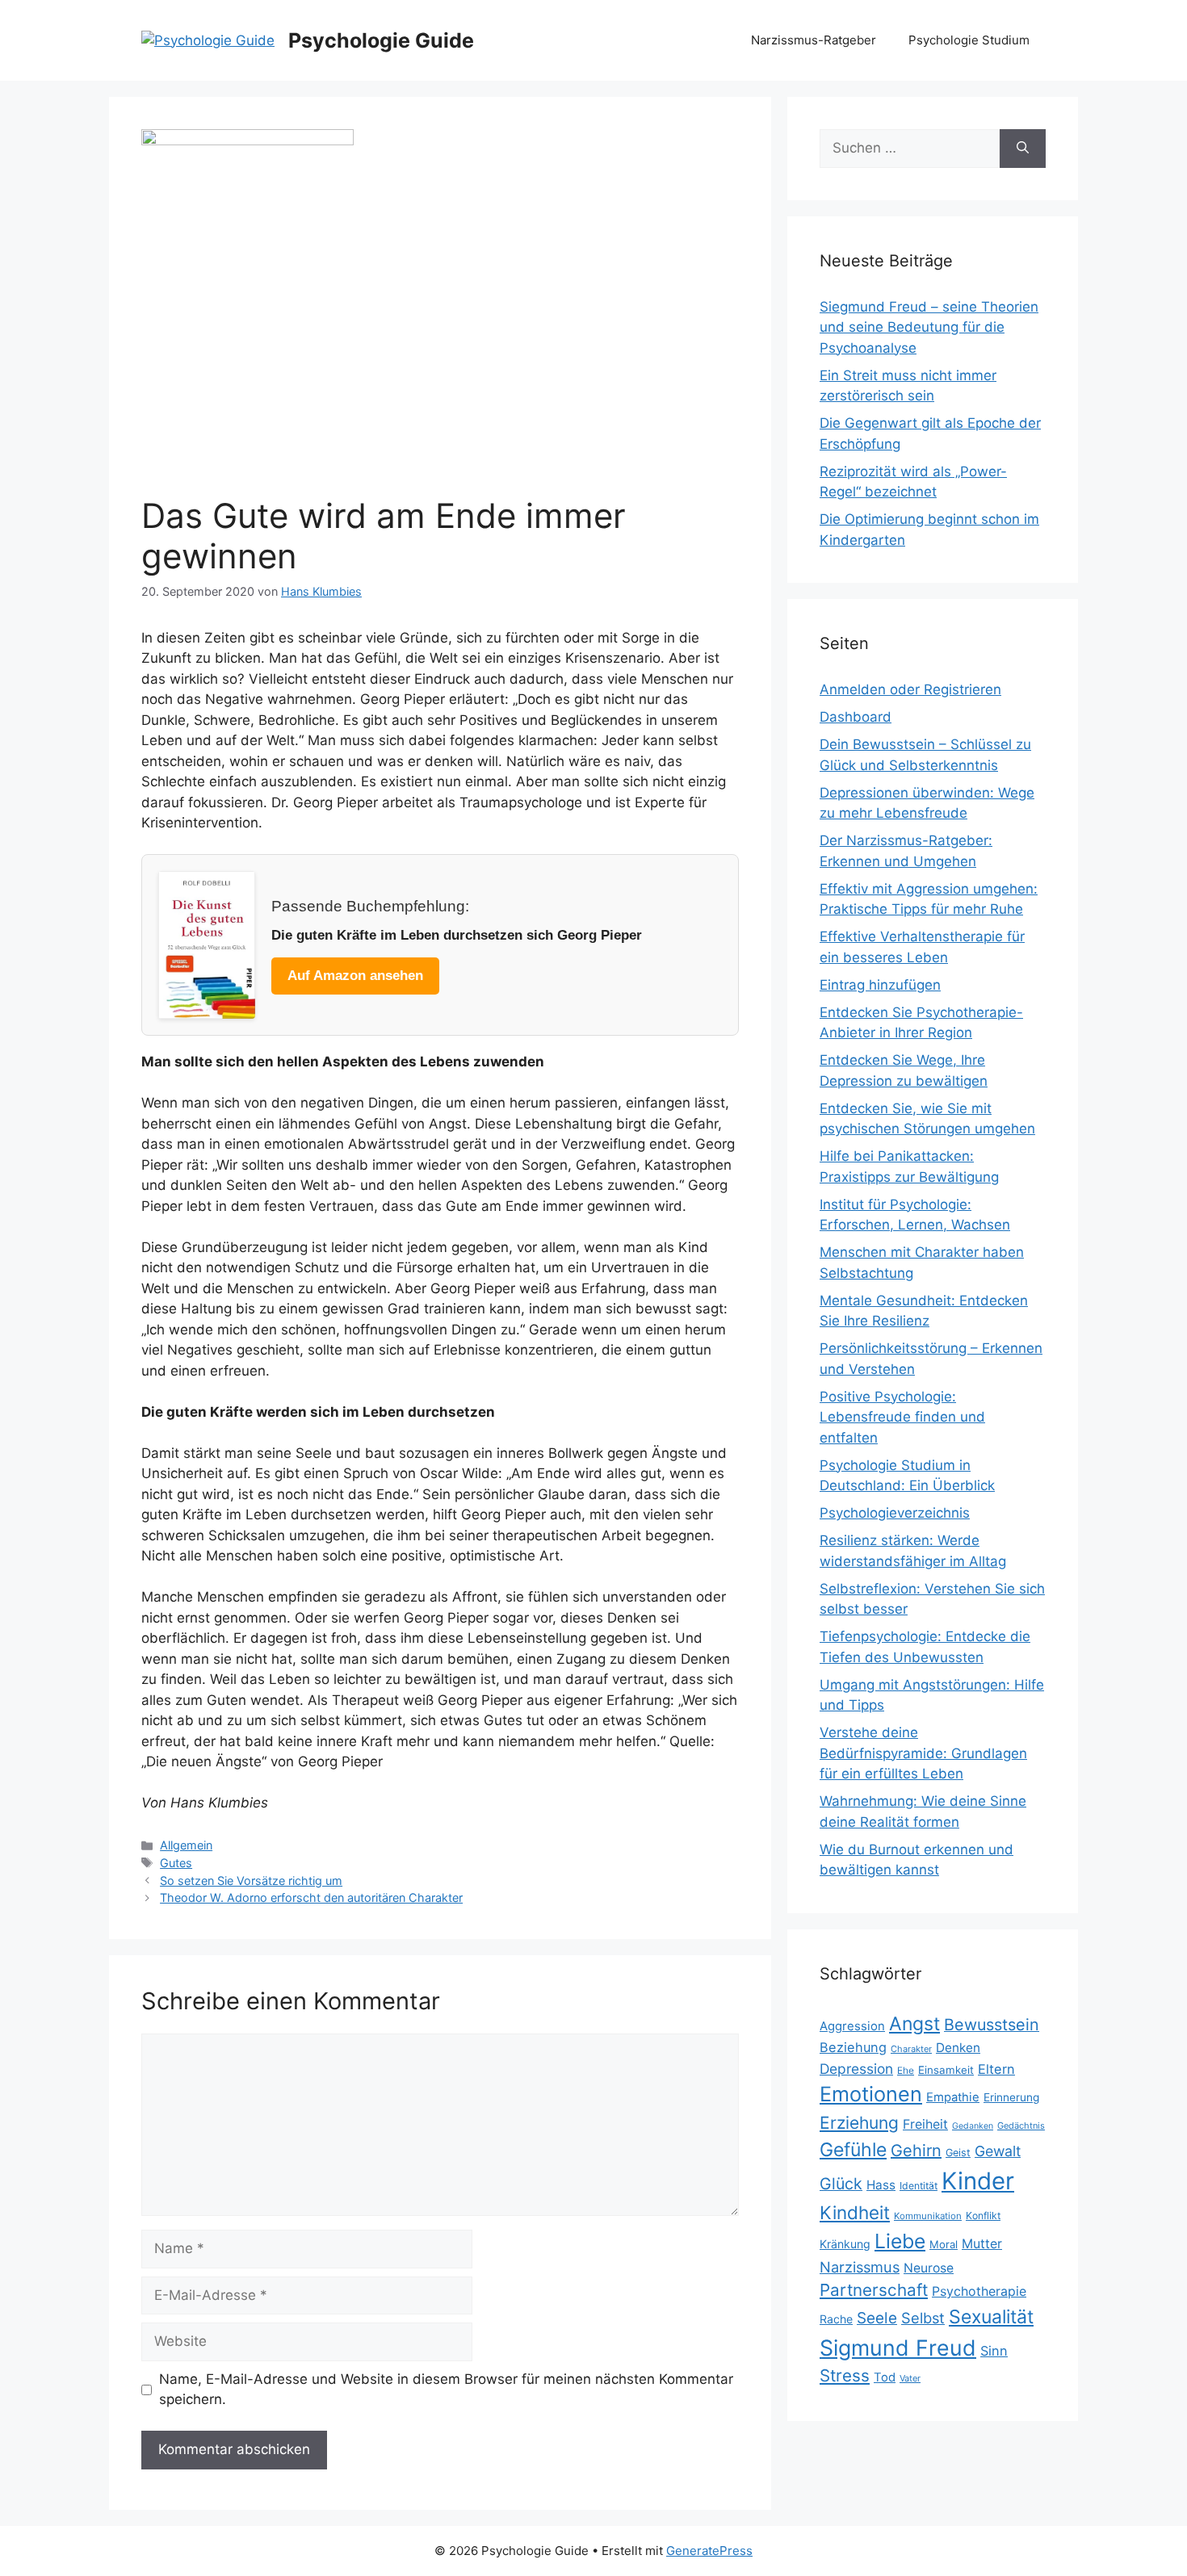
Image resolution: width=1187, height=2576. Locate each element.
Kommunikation (928, 2216)
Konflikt (983, 2216)
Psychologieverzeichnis (895, 1513)
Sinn (994, 2351)
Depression (856, 2069)
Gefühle (853, 2150)
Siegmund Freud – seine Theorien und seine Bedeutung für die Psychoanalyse (929, 327)
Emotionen (871, 2094)
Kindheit (855, 2212)
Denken (958, 2048)
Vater (910, 2378)
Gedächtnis (1021, 2126)
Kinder (978, 2181)
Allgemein (186, 1845)
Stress (845, 2375)
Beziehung (853, 2047)
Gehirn (916, 2151)
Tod (885, 2377)
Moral (944, 2244)
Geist (958, 2153)
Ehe (906, 2070)
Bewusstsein (992, 2025)
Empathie (953, 2097)
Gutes (176, 1863)
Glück (841, 2184)
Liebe (900, 2241)
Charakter (911, 2049)
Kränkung (845, 2244)
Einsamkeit (946, 2070)
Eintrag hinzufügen (880, 985)
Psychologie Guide (381, 40)
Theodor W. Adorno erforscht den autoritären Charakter (311, 1897)
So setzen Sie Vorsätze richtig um (251, 1881)
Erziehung (859, 2123)
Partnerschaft (874, 2290)
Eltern (996, 2069)
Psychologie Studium (969, 40)
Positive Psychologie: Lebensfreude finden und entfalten (902, 1417)
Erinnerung (1011, 2097)
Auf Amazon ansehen (355, 976)
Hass (881, 2185)
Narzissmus (860, 2267)
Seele (877, 2318)
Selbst (923, 2318)
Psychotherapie (979, 2291)
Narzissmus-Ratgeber (814, 40)
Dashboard (856, 717)
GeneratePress (709, 2551)
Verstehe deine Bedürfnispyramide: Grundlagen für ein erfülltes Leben (923, 1753)
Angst (914, 2024)
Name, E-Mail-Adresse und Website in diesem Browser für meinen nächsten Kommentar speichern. (446, 2390)
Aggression (852, 2026)
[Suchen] (1023, 149)
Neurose (929, 2268)
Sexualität (991, 2317)
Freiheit (925, 2124)
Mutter (982, 2244)
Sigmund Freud (898, 2348)
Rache (836, 2319)
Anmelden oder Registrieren (910, 689)
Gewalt (998, 2151)
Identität (919, 2186)
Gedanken (973, 2126)
